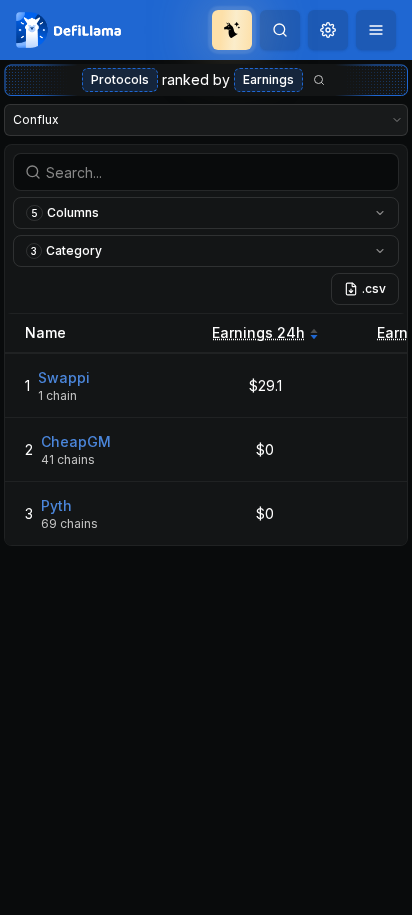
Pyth (56, 505)
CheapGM (76, 441)
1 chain (57, 395)
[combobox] (328, 30)
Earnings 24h (258, 332)
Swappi (64, 377)
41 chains (68, 459)
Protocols (120, 79)
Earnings (268, 79)
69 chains (69, 523)
